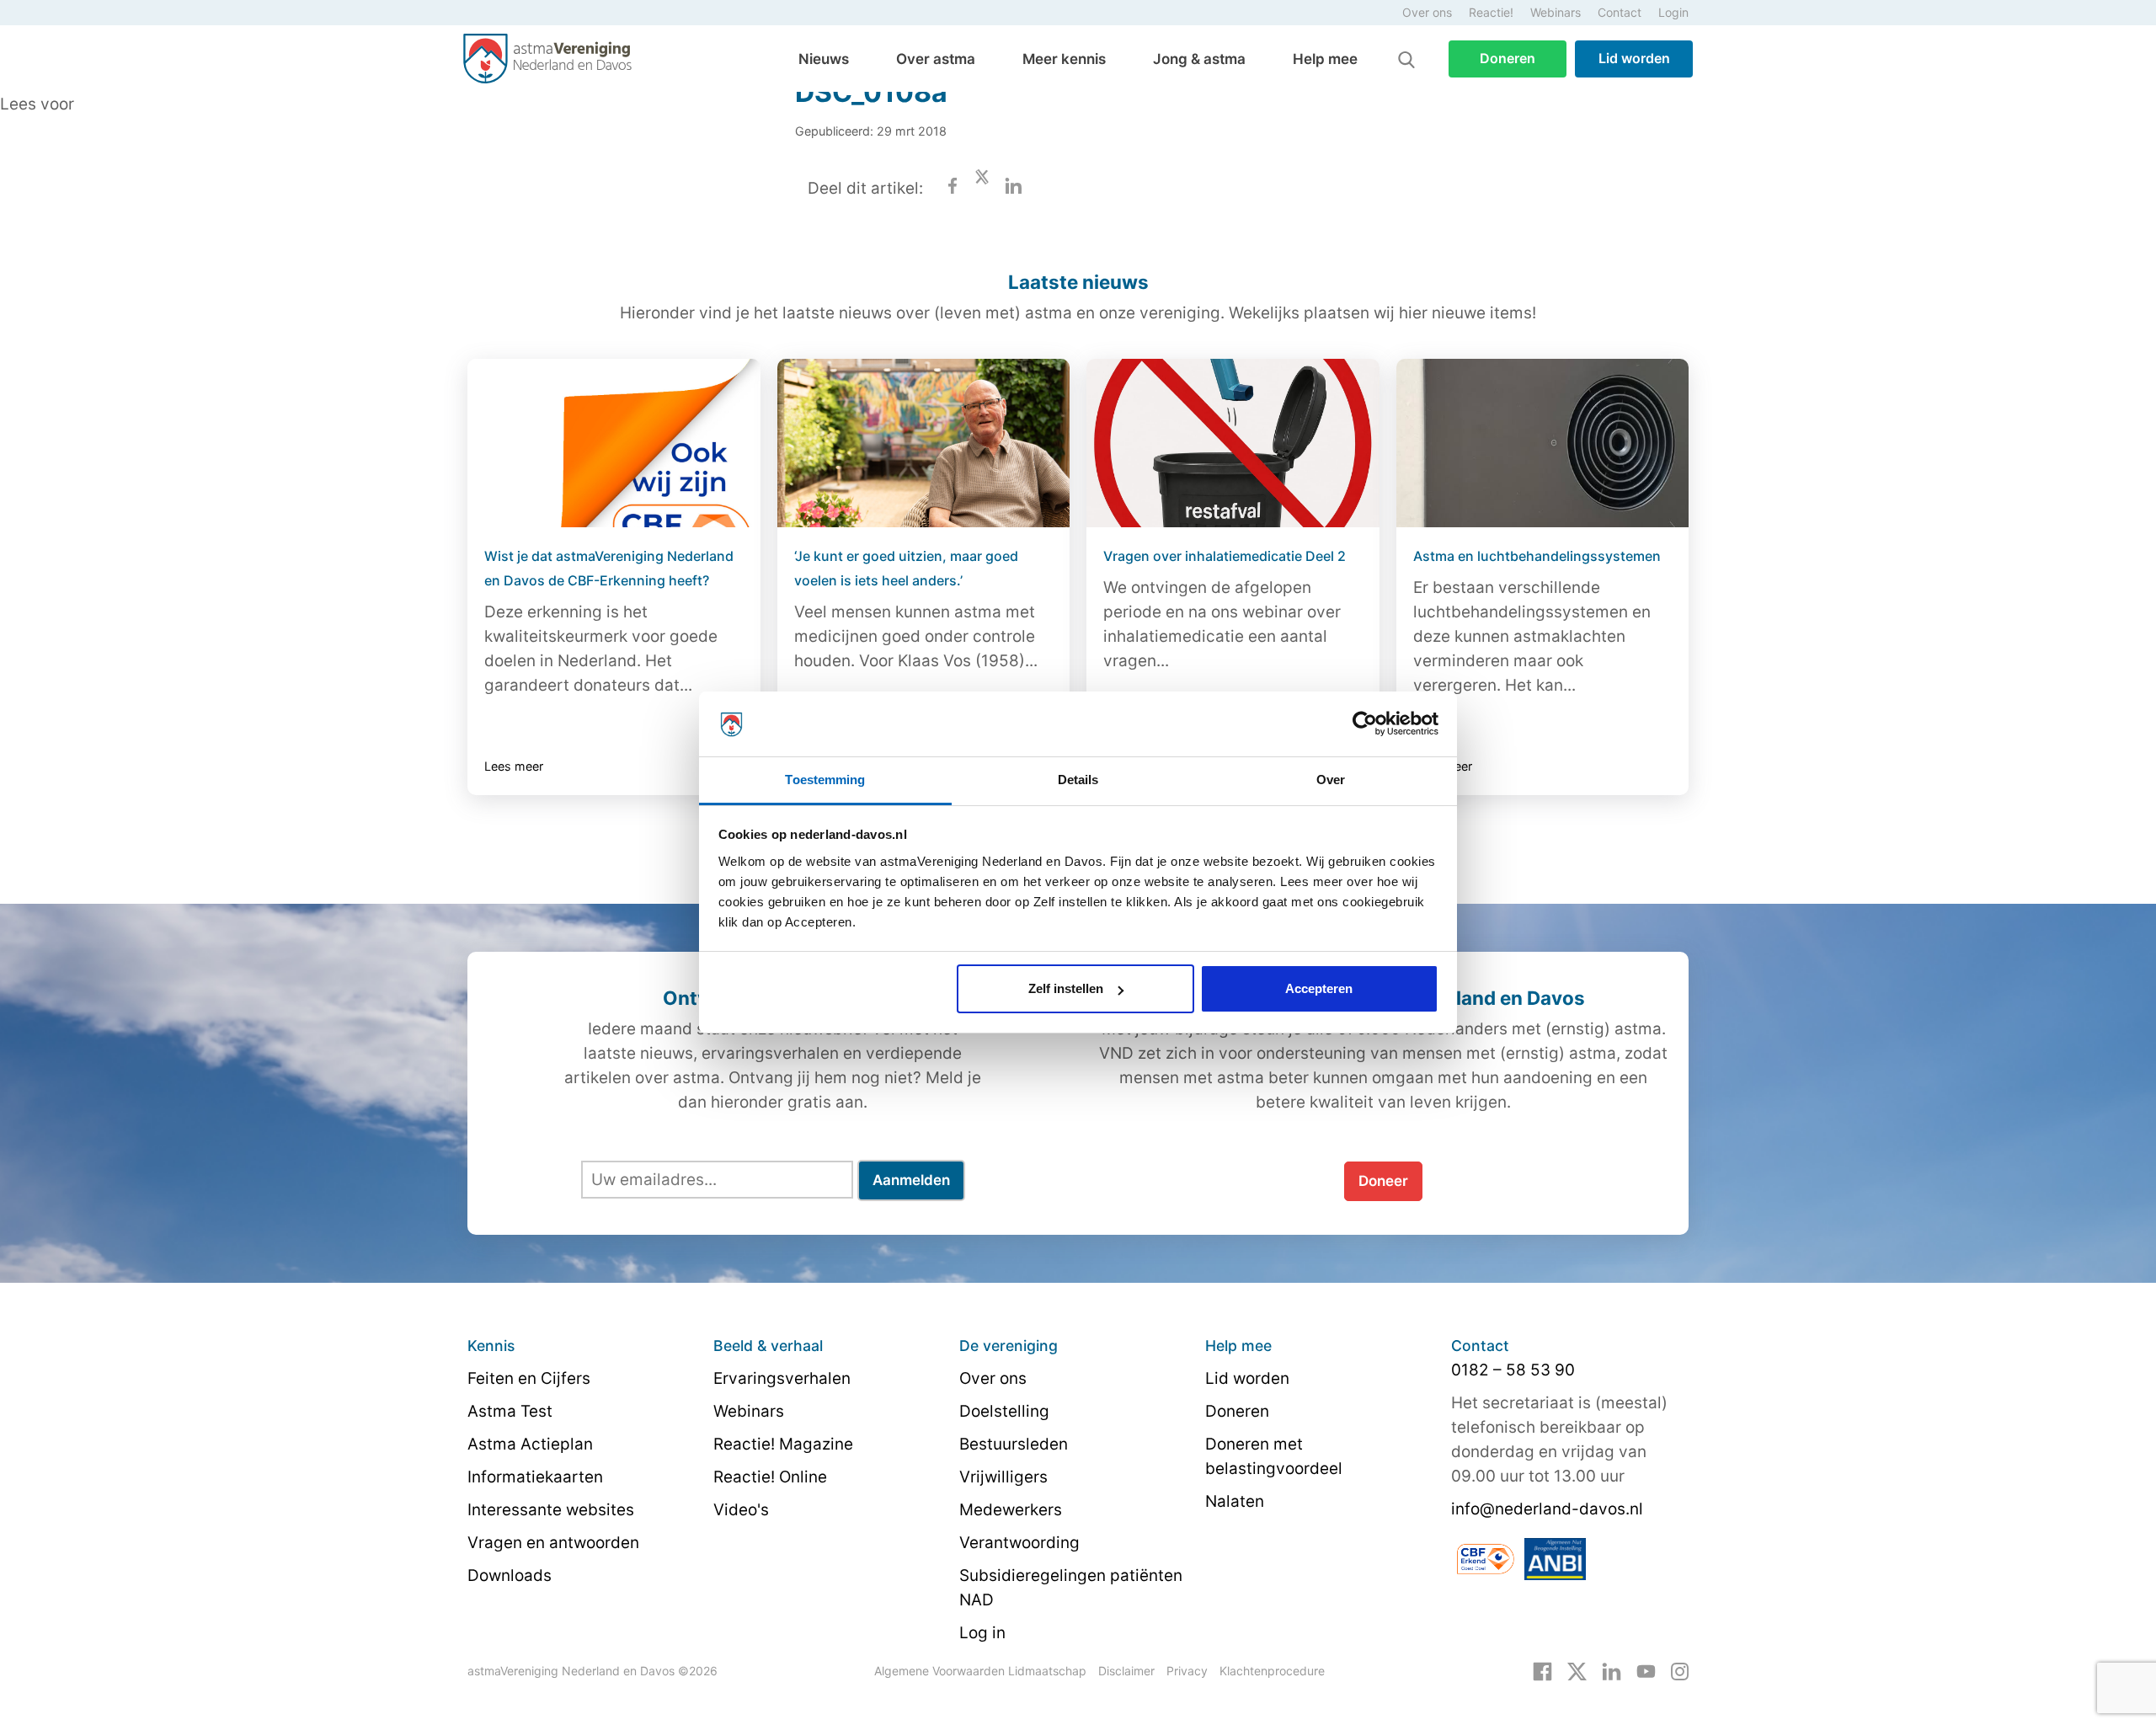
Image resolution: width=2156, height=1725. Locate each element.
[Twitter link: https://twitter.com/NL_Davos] (1577, 1670)
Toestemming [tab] (825, 780)
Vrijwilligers (1003, 1477)
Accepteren (1319, 988)
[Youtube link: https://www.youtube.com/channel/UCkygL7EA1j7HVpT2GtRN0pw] (1646, 1670)
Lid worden (1634, 58)
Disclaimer (1126, 1671)
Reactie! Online (770, 1477)
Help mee (1325, 59)
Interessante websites (551, 1510)
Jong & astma (1199, 59)
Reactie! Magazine (783, 1444)
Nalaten (1235, 1501)
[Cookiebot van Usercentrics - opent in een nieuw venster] (1365, 724)
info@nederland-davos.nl (1547, 1509)
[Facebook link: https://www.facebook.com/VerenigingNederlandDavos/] (1542, 1670)
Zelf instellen (1066, 988)
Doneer (1383, 1181)
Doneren (1508, 58)
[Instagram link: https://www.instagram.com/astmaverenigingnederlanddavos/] (1680, 1670)
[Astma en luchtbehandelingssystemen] (1543, 443)
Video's (741, 1510)
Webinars (1556, 12)
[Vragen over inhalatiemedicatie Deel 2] (1233, 443)
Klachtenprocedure (1272, 1671)
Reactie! (1491, 12)
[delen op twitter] (982, 188)
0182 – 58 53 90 (1513, 1370)
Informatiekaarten (535, 1477)
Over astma (936, 59)
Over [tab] (1331, 780)
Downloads (510, 1575)
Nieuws (824, 59)
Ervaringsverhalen (782, 1378)
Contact (1620, 12)
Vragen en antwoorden (553, 1543)
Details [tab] (1078, 780)
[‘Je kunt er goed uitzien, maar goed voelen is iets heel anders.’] (924, 443)
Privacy (1187, 1671)
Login (1673, 12)
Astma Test (510, 1411)
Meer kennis (1064, 59)
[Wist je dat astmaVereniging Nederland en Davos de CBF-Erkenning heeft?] (614, 443)
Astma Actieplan (530, 1444)
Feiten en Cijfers (529, 1378)
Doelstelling (1004, 1411)
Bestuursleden (1014, 1444)
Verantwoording (1019, 1543)
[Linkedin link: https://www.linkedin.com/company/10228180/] (1612, 1670)
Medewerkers (1011, 1510)
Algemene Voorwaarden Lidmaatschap (980, 1671)
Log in (982, 1633)
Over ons (1427, 12)
